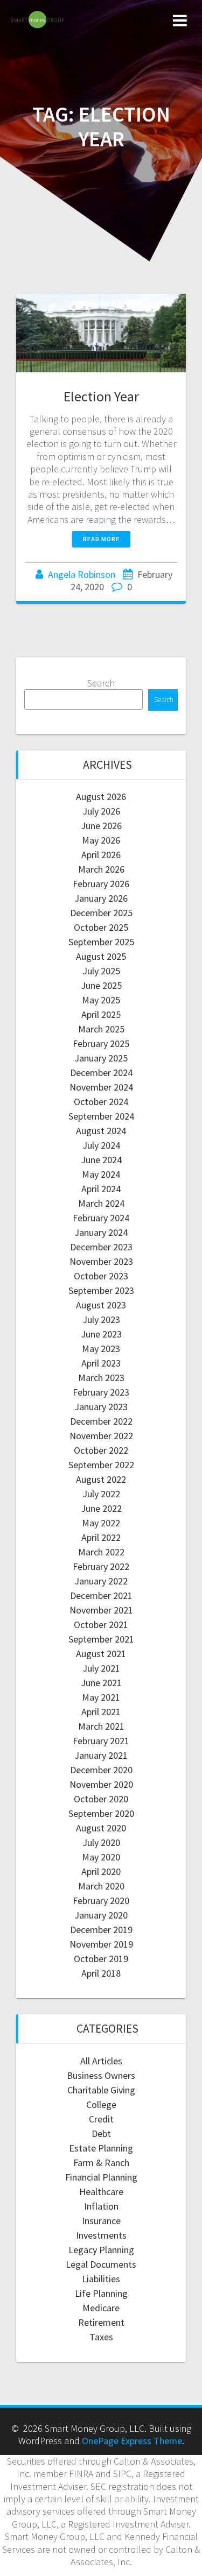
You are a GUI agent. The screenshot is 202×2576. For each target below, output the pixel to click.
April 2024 (101, 1189)
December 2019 (101, 1930)
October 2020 (101, 1799)
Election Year (101, 396)
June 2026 (101, 826)
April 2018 (101, 1973)
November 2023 (101, 1261)
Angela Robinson (82, 574)
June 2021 (101, 1683)
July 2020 (101, 1842)
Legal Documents (101, 2264)
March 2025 (101, 1029)
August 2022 (101, 1479)
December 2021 (101, 1595)
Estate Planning (101, 2148)
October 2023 (101, 1276)
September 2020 (101, 1813)
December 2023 (101, 1247)
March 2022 (101, 1552)
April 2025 (101, 1014)
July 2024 (101, 1145)
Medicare (101, 2308)
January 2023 (101, 1407)
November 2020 (101, 1784)
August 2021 (101, 1654)
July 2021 (101, 1668)
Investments (101, 2235)
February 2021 (101, 1741)
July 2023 (101, 1319)
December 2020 (101, 1770)
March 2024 (101, 1203)
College (101, 2104)
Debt (101, 2133)
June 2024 (101, 1160)
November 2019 (101, 1944)
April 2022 (101, 1537)
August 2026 (101, 797)
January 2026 (101, 898)
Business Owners (101, 2075)
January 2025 (101, 1058)
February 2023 (101, 1392)
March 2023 (101, 1378)
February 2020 (101, 1901)
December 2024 (101, 1073)
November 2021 (101, 1610)
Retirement (101, 2322)
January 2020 (101, 1915)
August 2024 (101, 1131)
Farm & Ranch (101, 2163)
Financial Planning (101, 2177)
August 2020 (101, 1828)
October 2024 (101, 1102)
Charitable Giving (101, 2090)
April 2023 (101, 1363)
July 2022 (101, 1494)
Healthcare (101, 2192)
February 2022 (101, 1566)
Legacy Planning (101, 2250)
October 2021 (101, 1625)
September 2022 (101, 1465)
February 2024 (101, 1218)
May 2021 (101, 1697)
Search (101, 683)
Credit (101, 2119)
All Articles (101, 2061)
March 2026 (101, 869)
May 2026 (101, 840)
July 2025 (101, 971)
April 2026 (101, 855)
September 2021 (101, 1639)
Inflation (101, 2206)
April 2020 (101, 1871)
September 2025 (101, 942)
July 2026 (101, 811)
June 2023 (101, 1334)
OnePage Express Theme (132, 2441)
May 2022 (101, 1523)
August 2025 (101, 956)
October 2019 (101, 1959)
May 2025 (101, 1000)
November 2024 (101, 1087)
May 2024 (101, 1174)
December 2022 (101, 1421)
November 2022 (101, 1436)
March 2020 (101, 1886)
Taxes (101, 2337)
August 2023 (101, 1305)
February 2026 (101, 884)
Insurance (101, 2221)
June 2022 (101, 1508)
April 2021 (101, 1712)
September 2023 (101, 1290)
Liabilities (101, 2279)
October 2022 (101, 1450)
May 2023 (101, 1349)
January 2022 (101, 1581)
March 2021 (101, 1726)
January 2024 (101, 1232)
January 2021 (101, 1755)
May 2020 (101, 1857)
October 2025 (101, 927)
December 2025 (101, 913)
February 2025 (101, 1043)
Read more (101, 539)
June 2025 (101, 985)
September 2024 (101, 1116)
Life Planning (101, 2293)
